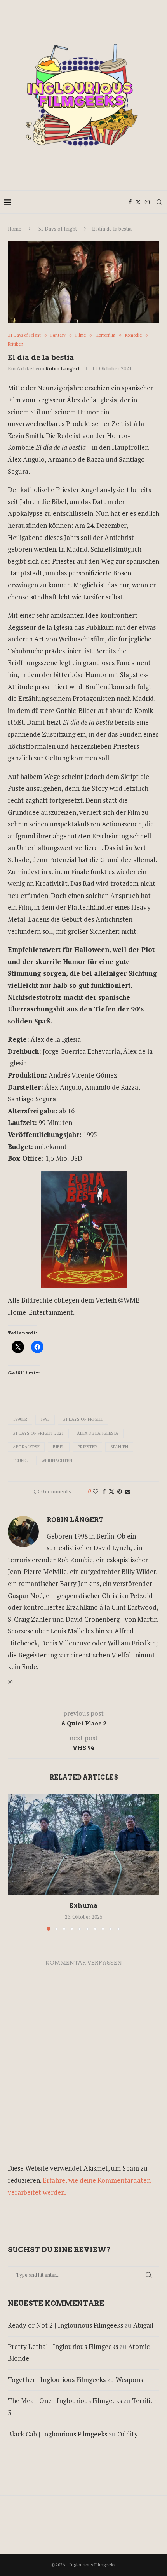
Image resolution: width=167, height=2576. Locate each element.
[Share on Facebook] (104, 1491)
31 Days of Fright (57, 229)
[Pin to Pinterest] (120, 1491)
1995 (45, 1419)
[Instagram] (147, 202)
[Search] (159, 202)
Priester (87, 1447)
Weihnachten (57, 1460)
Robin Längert (63, 368)
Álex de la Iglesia (98, 1433)
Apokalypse (26, 1447)
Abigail (143, 2325)
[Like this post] (96, 1491)
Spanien (119, 1447)
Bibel (59, 1447)
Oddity (128, 2434)
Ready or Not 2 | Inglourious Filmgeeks (65, 2325)
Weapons (129, 2380)
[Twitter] (138, 202)
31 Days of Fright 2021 (38, 1433)
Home (15, 229)
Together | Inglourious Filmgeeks (57, 2380)
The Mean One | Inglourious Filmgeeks (65, 2400)
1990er (20, 1419)
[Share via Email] (128, 1491)
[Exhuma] (83, 1844)
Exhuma (83, 1906)
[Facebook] (130, 202)
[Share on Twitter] (111, 1491)
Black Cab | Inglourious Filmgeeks (57, 2434)
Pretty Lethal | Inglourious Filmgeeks (63, 2346)
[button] (14, 1862)
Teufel (20, 1460)
